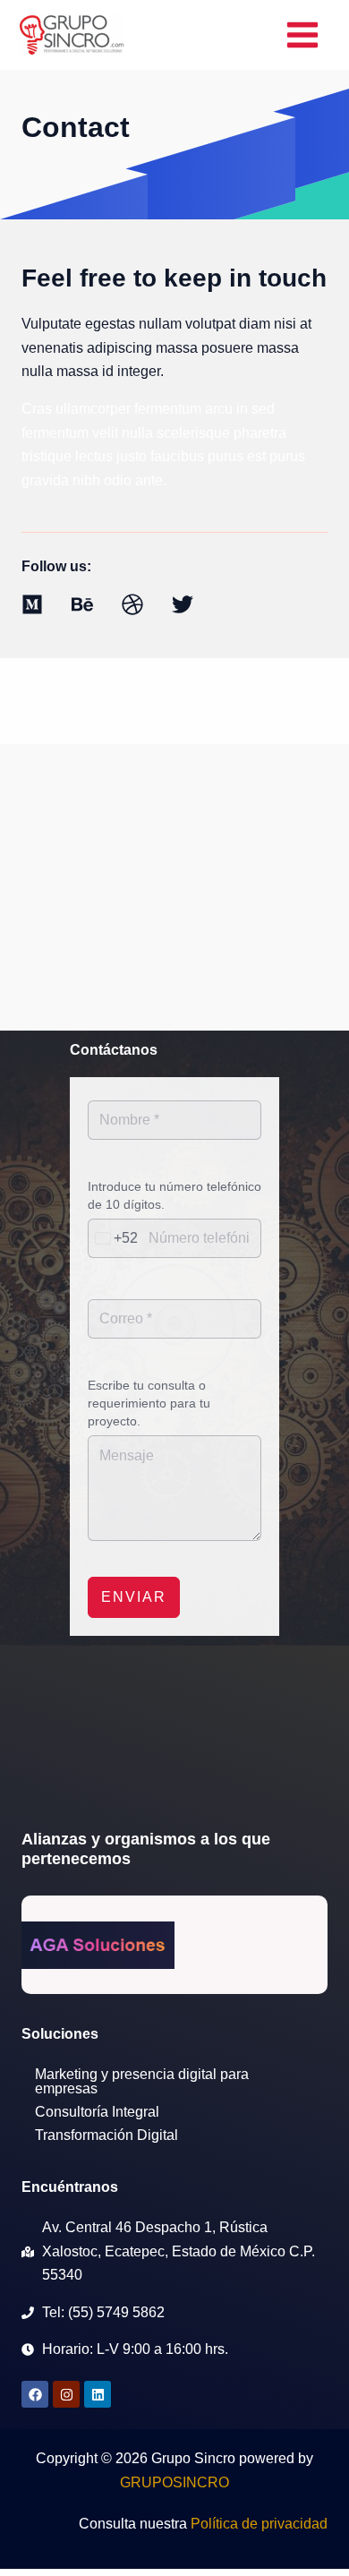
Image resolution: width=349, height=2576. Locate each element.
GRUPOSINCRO (174, 2482)
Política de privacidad (259, 2524)
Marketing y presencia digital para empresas (142, 2081)
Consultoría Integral (97, 2112)
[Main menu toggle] (302, 35)
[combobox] (113, 1238)
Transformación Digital (106, 2135)
